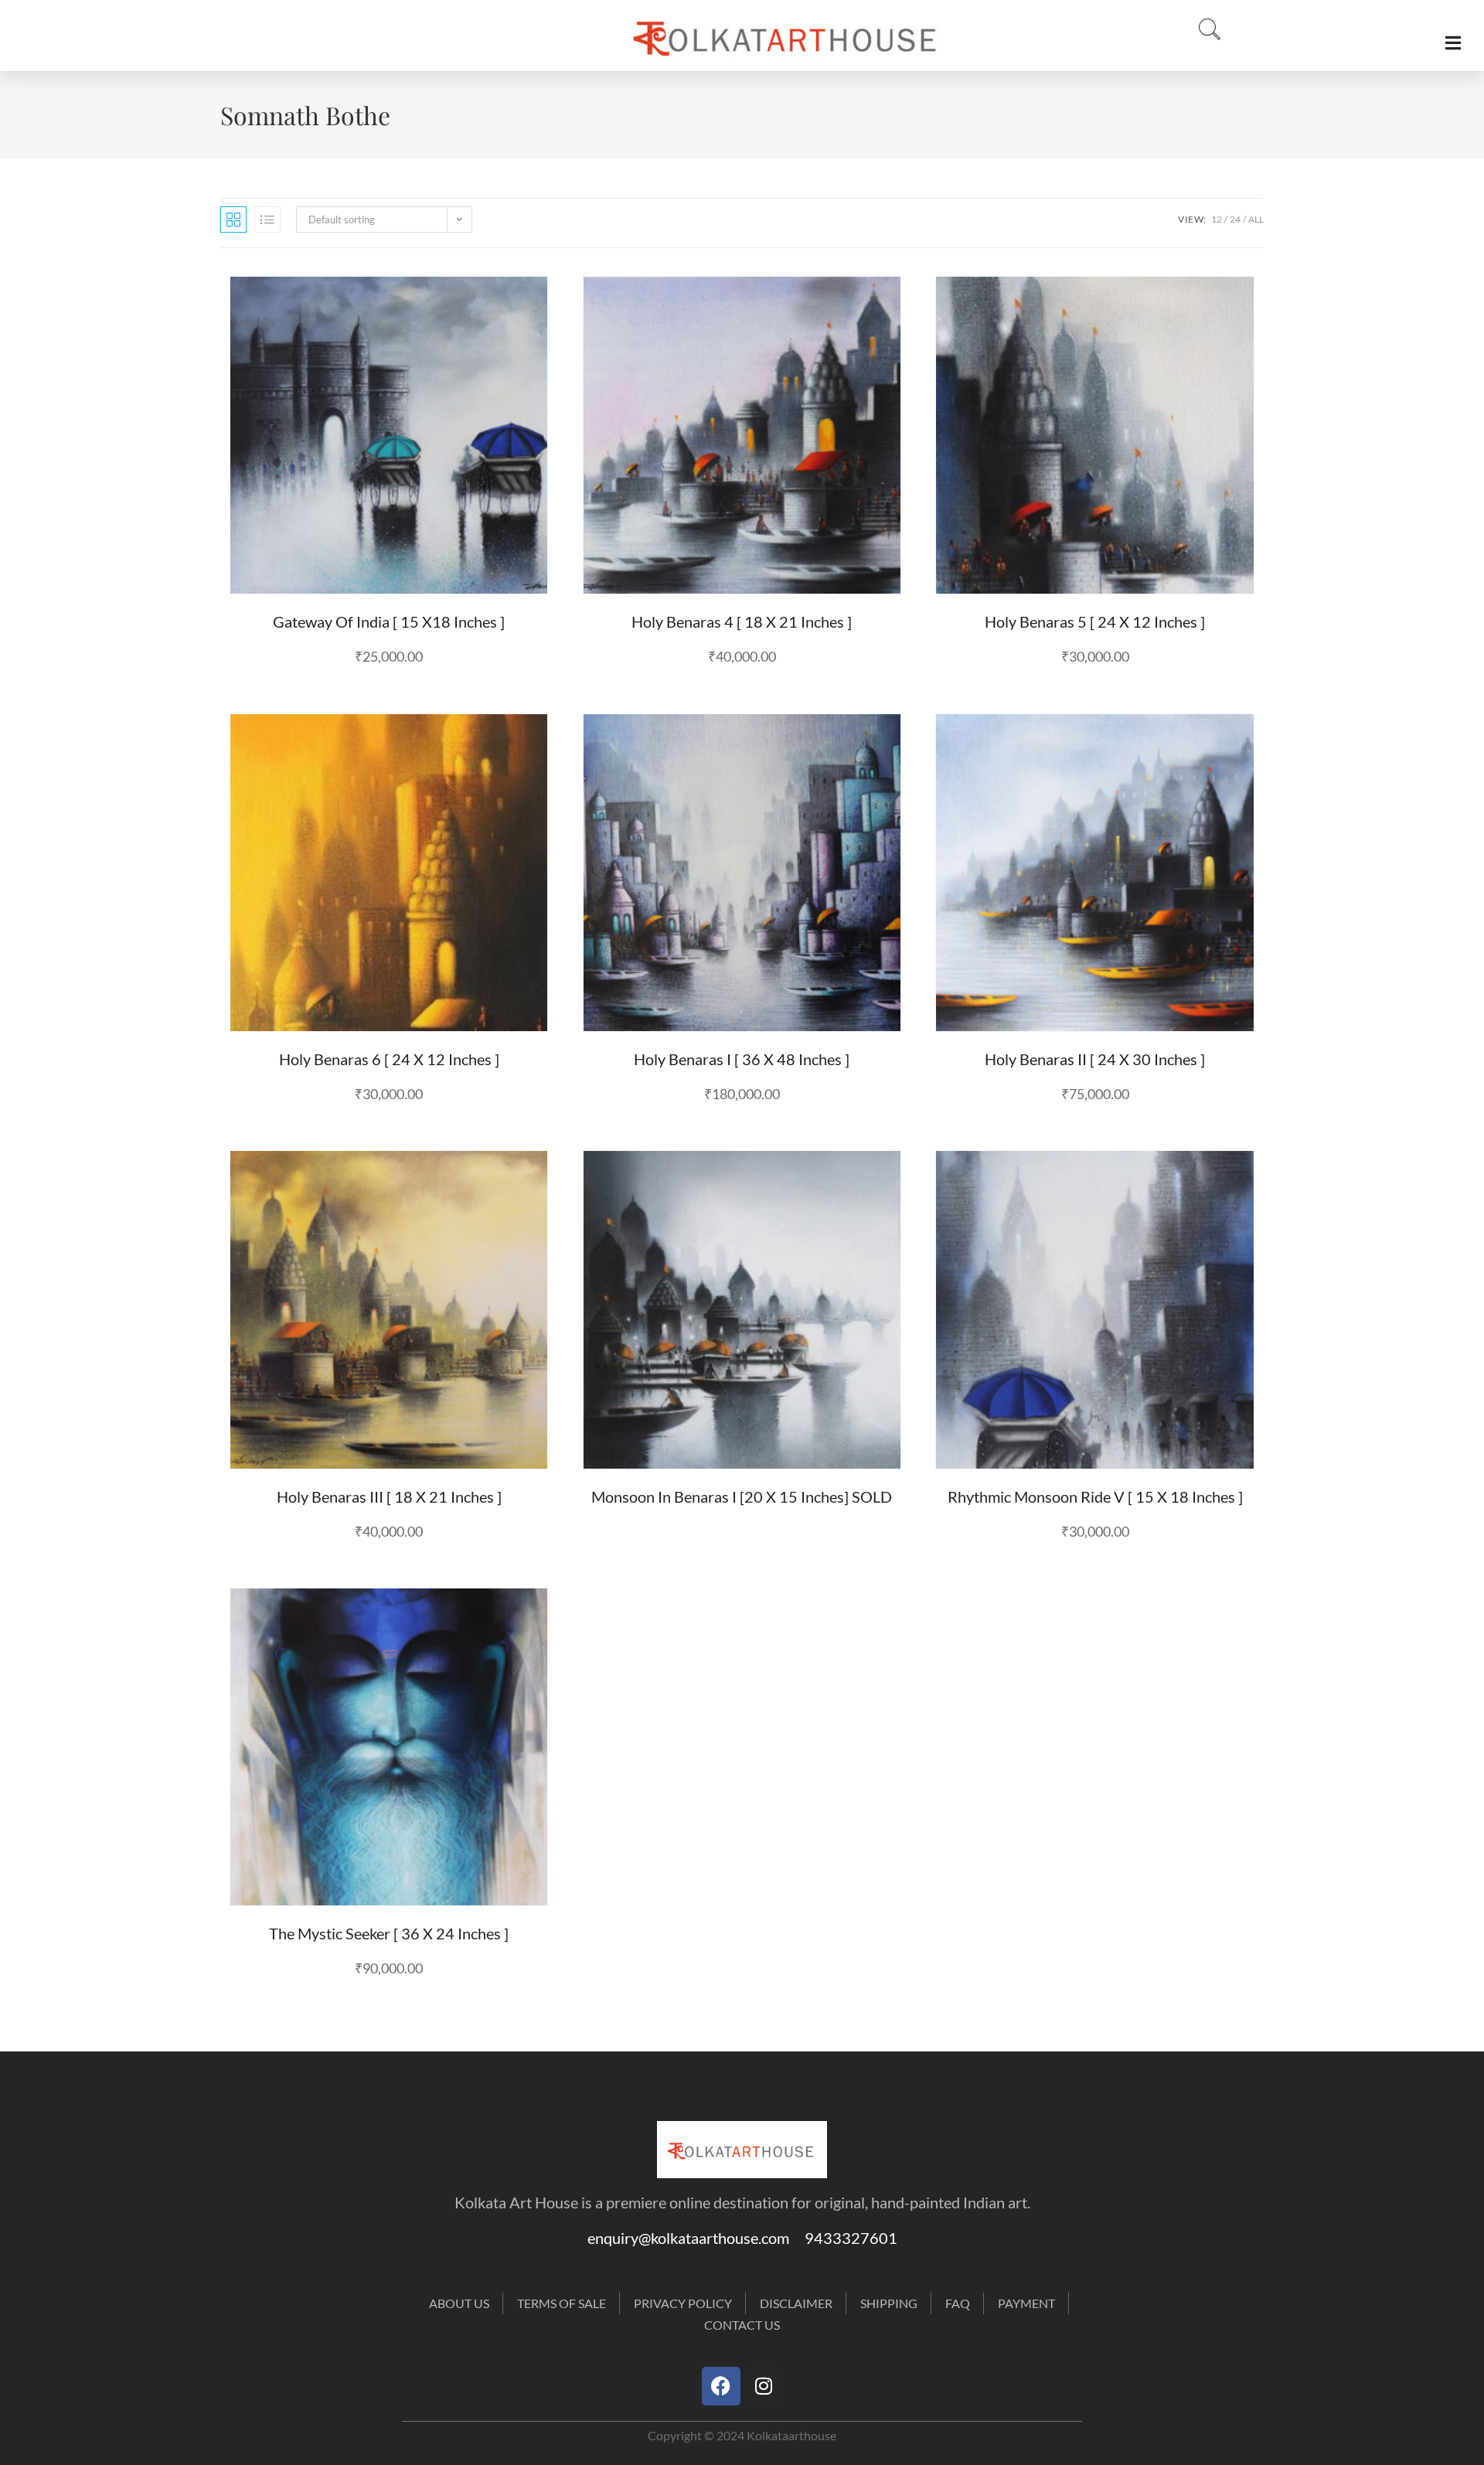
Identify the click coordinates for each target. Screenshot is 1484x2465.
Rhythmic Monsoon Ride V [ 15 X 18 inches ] (1095, 1496)
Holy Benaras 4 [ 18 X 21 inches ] (742, 621)
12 (1217, 219)
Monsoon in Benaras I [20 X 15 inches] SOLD (742, 1496)
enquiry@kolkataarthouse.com (696, 2238)
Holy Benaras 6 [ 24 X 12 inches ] (389, 1059)
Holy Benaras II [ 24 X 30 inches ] (1095, 1059)
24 (1235, 219)
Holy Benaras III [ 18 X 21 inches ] (389, 1496)
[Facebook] (721, 2386)
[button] (1205, 30)
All (1256, 219)
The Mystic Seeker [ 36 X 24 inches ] (389, 1933)
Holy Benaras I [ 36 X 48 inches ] (742, 1059)
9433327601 (851, 2238)
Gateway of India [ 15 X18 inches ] (389, 621)
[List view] (267, 220)
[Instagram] (764, 2386)
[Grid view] (233, 220)
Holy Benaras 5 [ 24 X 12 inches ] (1095, 621)
